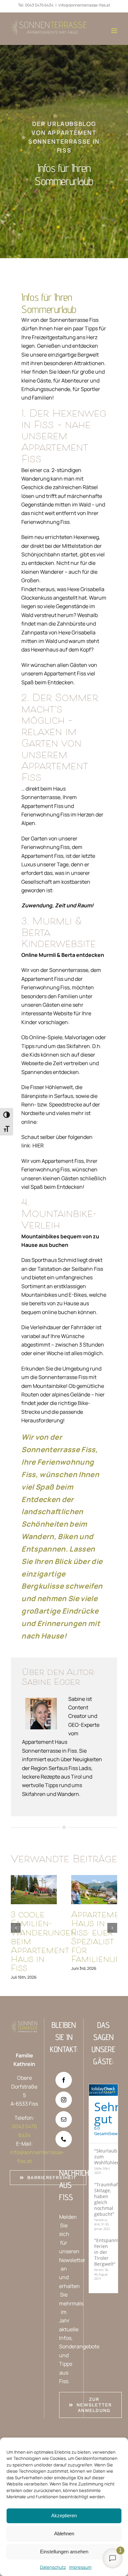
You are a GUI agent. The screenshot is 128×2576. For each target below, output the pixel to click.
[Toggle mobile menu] (115, 31)
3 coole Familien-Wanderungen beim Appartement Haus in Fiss (34, 1890)
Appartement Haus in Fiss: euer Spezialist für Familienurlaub (94, 1890)
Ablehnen (64, 2534)
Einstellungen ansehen (64, 2552)
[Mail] (64, 2119)
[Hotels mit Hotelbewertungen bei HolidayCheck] (115, 2090)
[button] (16, 1928)
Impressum (80, 2567)
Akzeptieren (64, 2515)
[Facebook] (64, 2080)
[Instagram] (64, 2100)
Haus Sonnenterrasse (100, 2090)
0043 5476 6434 (39, 5)
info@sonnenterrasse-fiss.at (84, 5)
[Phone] (64, 2139)
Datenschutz (53, 2567)
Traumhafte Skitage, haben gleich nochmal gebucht (108, 2199)
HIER (38, 1145)
